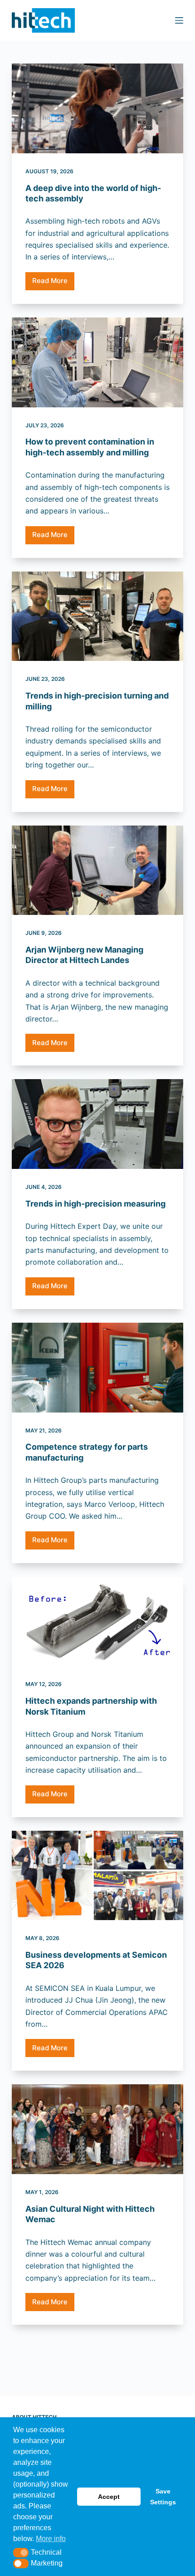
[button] (21, 2553)
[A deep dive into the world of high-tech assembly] (97, 108)
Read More (53, 283)
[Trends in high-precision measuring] (97, 1124)
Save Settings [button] (163, 2497)
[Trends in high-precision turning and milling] (97, 616)
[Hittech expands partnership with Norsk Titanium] (97, 1622)
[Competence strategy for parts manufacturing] (97, 1368)
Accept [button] (109, 2497)
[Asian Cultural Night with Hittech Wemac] (97, 2129)
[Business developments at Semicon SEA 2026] (97, 1876)
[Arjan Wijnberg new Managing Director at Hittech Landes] (97, 870)
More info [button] (51, 2539)
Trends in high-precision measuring (95, 1204)
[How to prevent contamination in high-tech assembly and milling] (97, 362)
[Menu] (179, 20)
